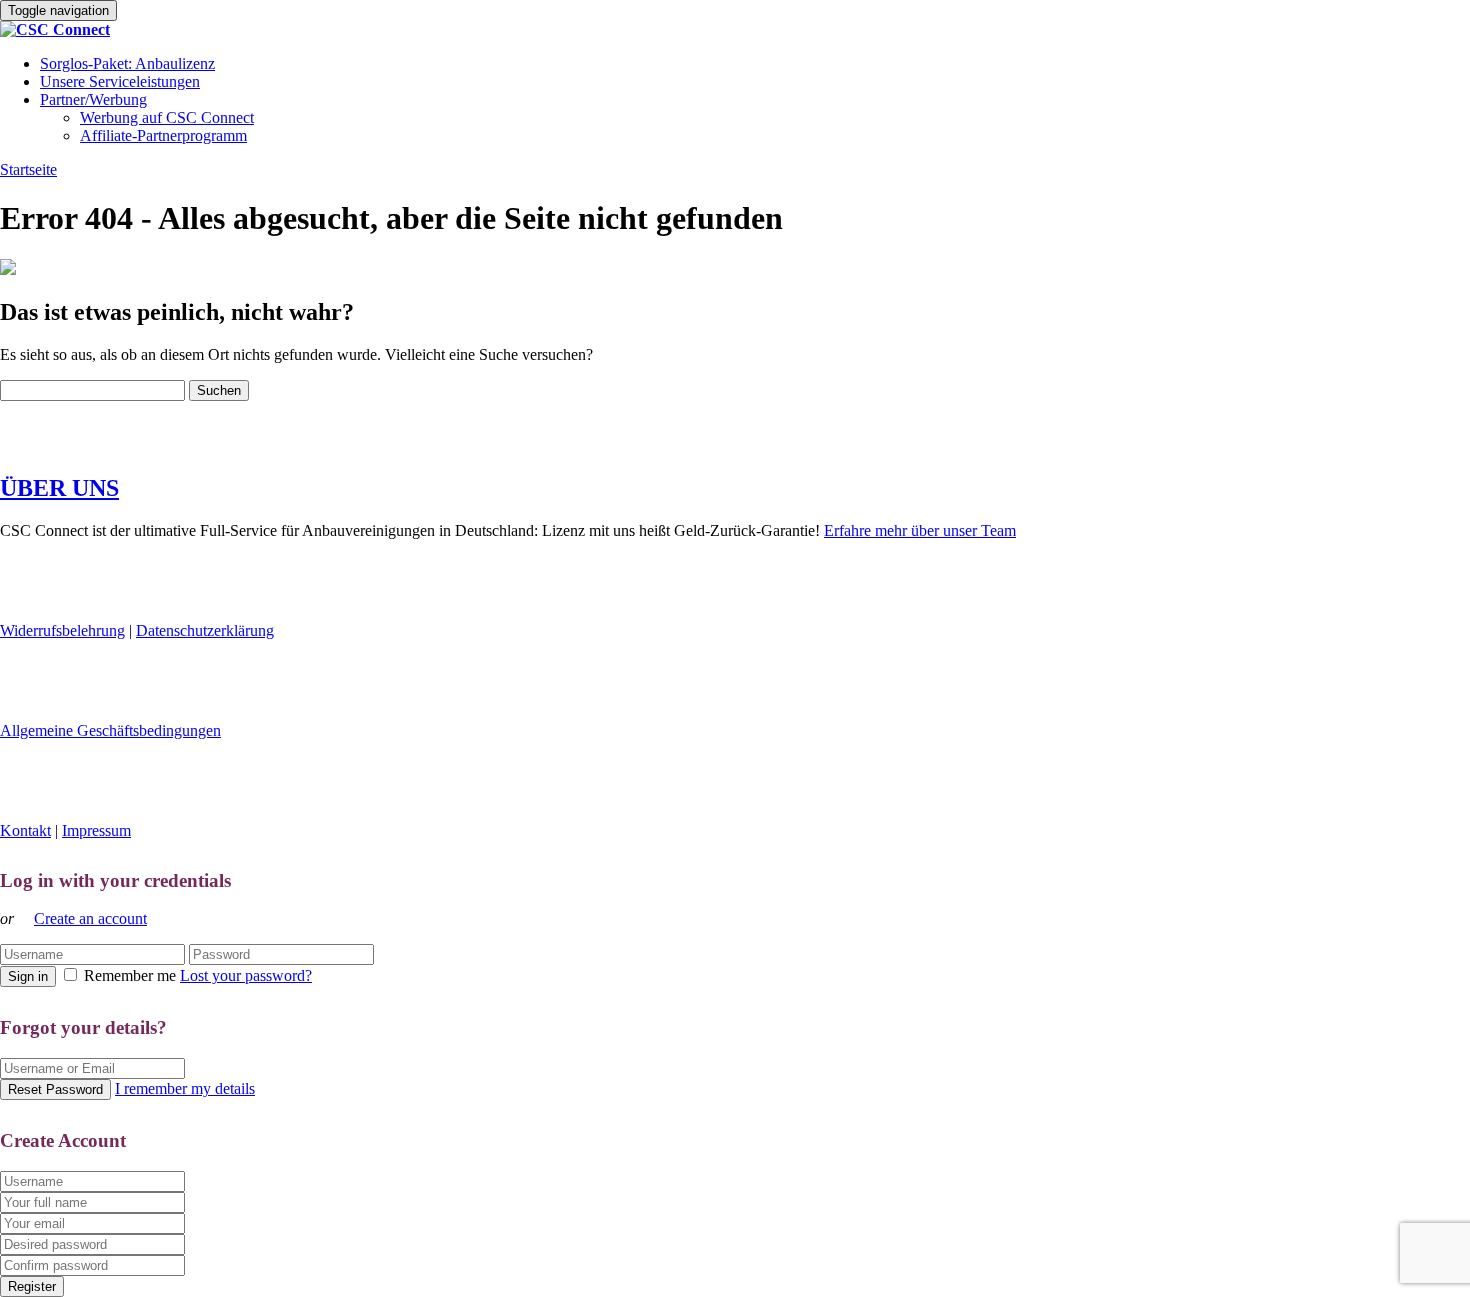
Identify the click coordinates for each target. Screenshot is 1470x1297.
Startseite (28, 169)
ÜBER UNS (59, 488)
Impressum (96, 830)
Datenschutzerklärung (205, 630)
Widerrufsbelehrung (62, 630)
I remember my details (185, 1088)
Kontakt (25, 830)
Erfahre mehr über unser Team (920, 530)
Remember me (130, 975)
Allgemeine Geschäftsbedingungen (110, 730)
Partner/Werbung (93, 99)
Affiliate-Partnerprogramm (163, 135)
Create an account (90, 918)
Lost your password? (246, 975)
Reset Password (55, 1089)
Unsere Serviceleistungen (120, 81)
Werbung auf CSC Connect (167, 117)
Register (32, 1286)
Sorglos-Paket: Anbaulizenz (127, 63)
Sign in (28, 976)
